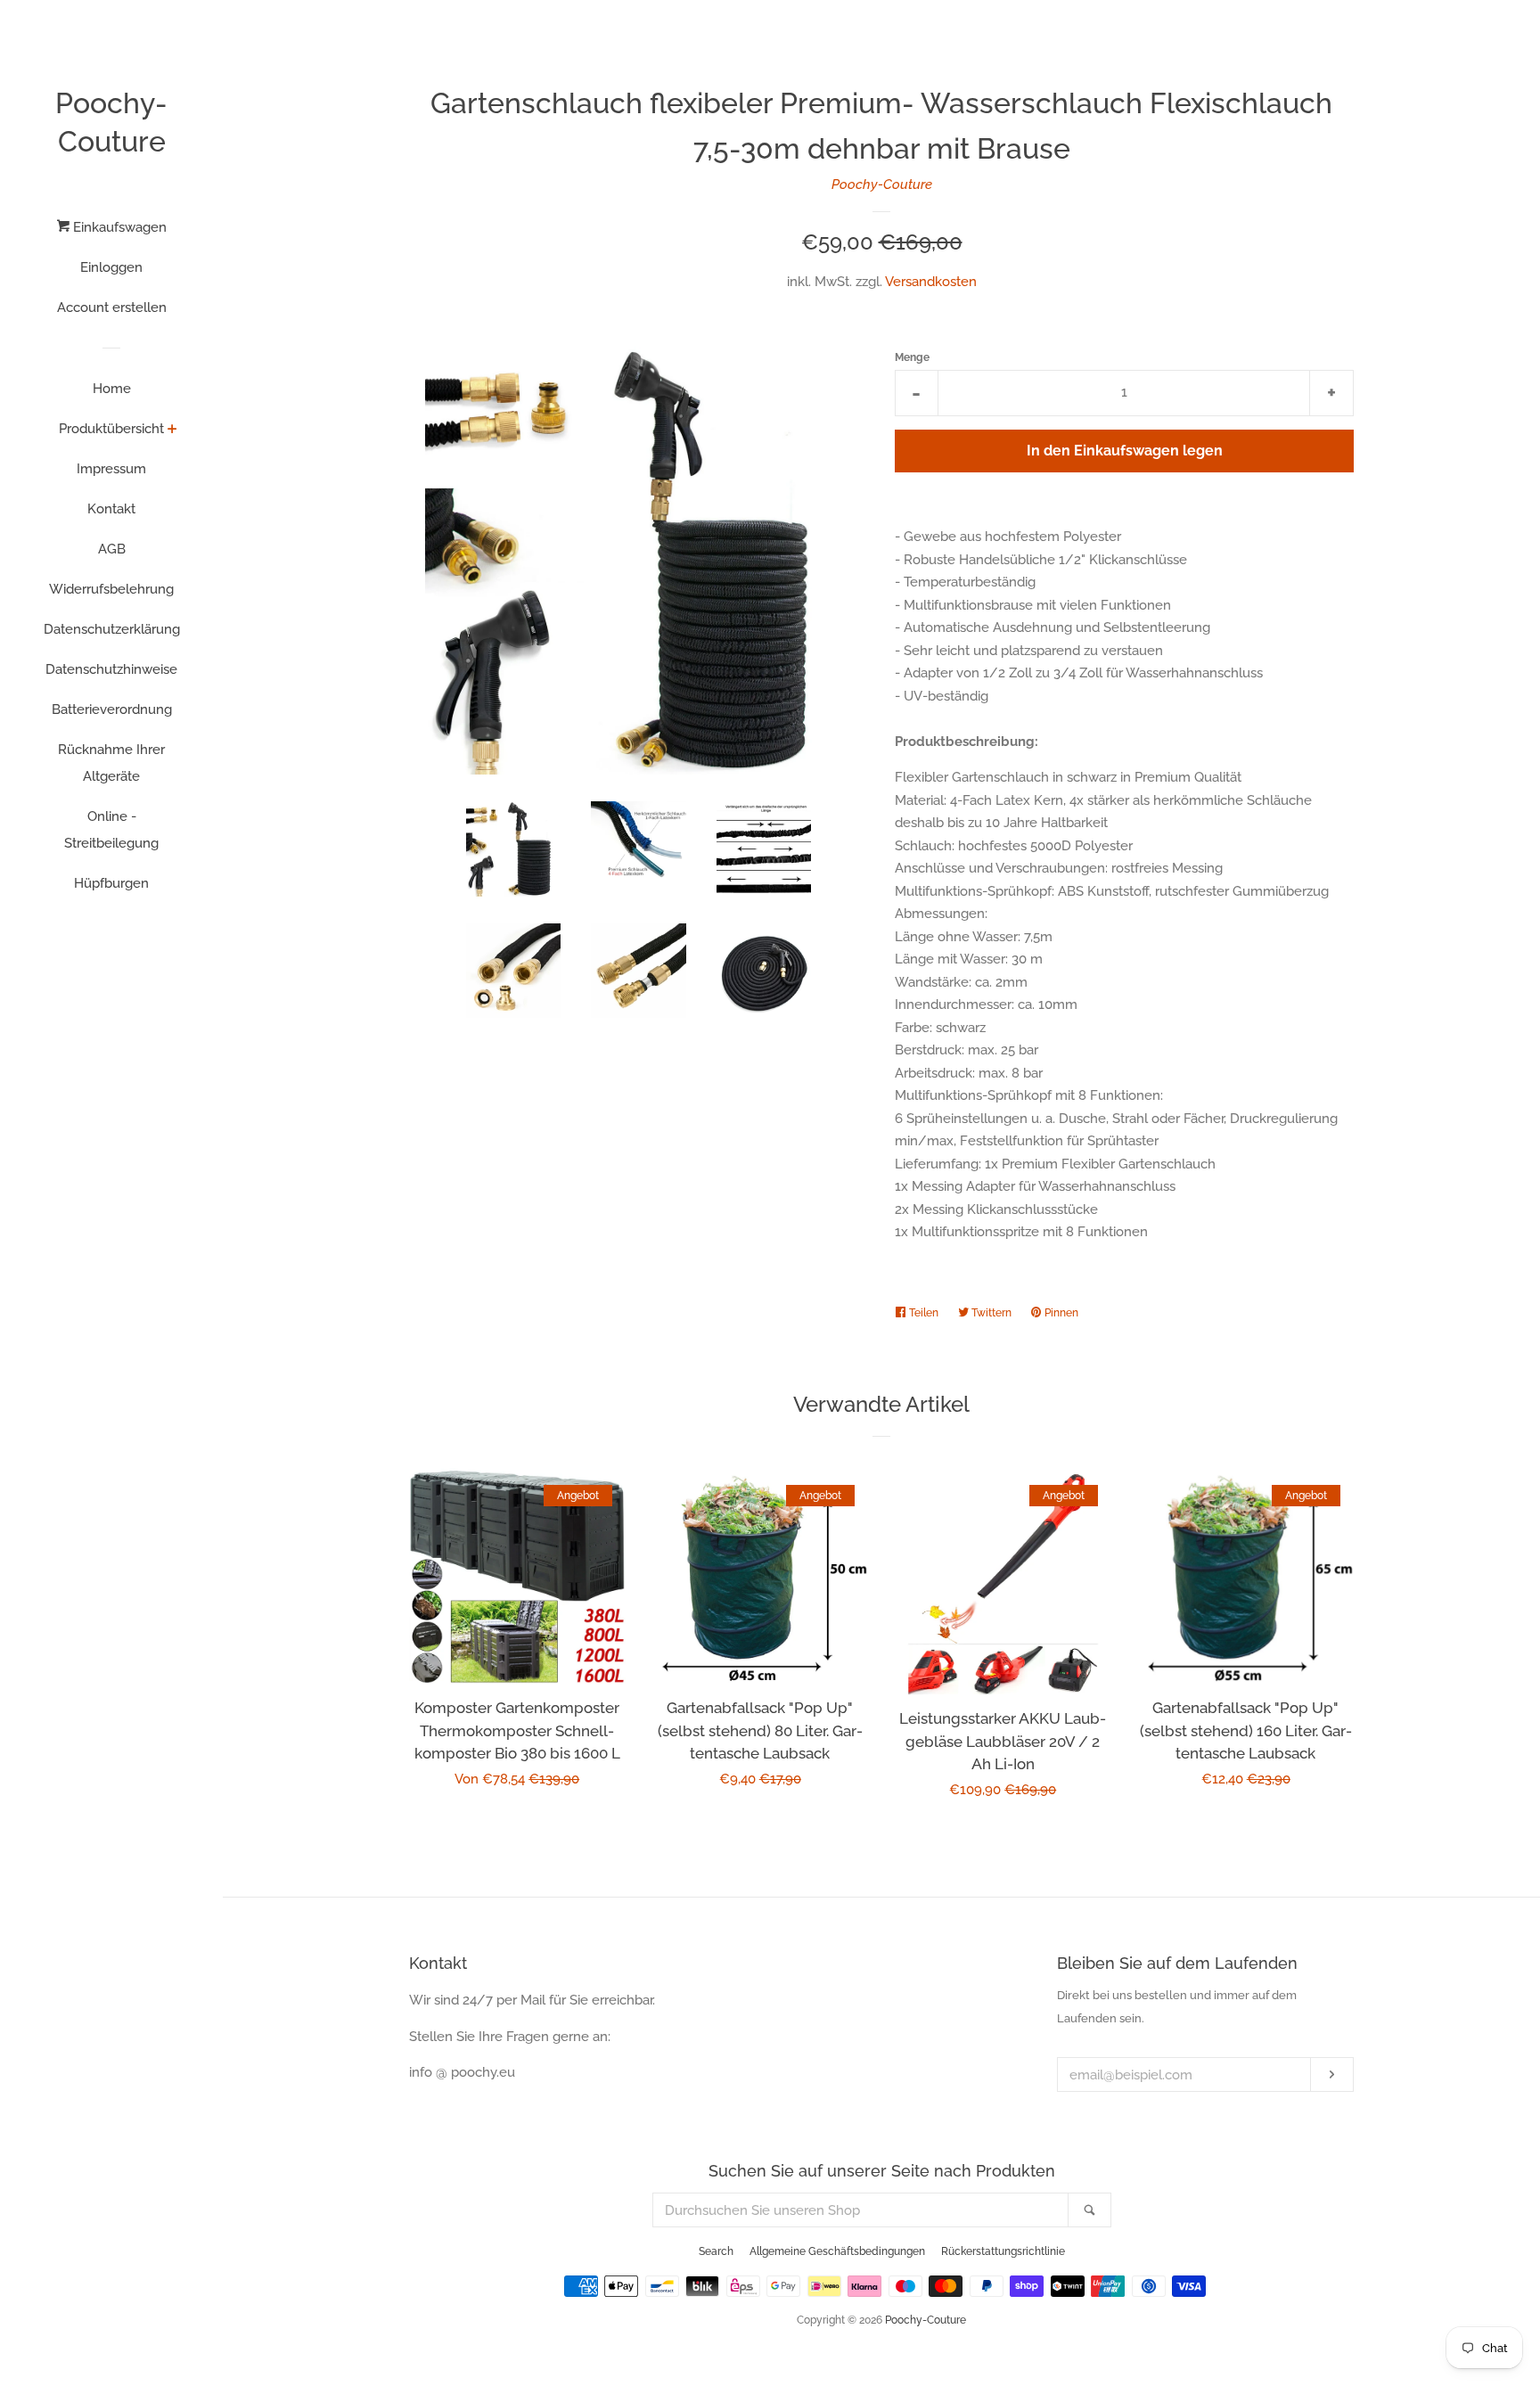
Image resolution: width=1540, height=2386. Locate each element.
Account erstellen (112, 307)
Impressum (111, 469)
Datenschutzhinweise (111, 669)
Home (112, 389)
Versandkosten (931, 282)
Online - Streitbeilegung (111, 830)
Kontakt (111, 509)
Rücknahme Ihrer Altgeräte (111, 763)
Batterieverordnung (112, 709)
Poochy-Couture (111, 122)
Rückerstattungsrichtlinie (1003, 2251)
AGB (112, 549)
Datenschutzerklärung (112, 629)
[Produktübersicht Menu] (172, 430)
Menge (912, 357)
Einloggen (111, 267)
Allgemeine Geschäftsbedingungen (837, 2251)
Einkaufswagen (118, 227)
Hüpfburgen (111, 883)
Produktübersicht (111, 429)
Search (716, 2251)
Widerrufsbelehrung (111, 589)
